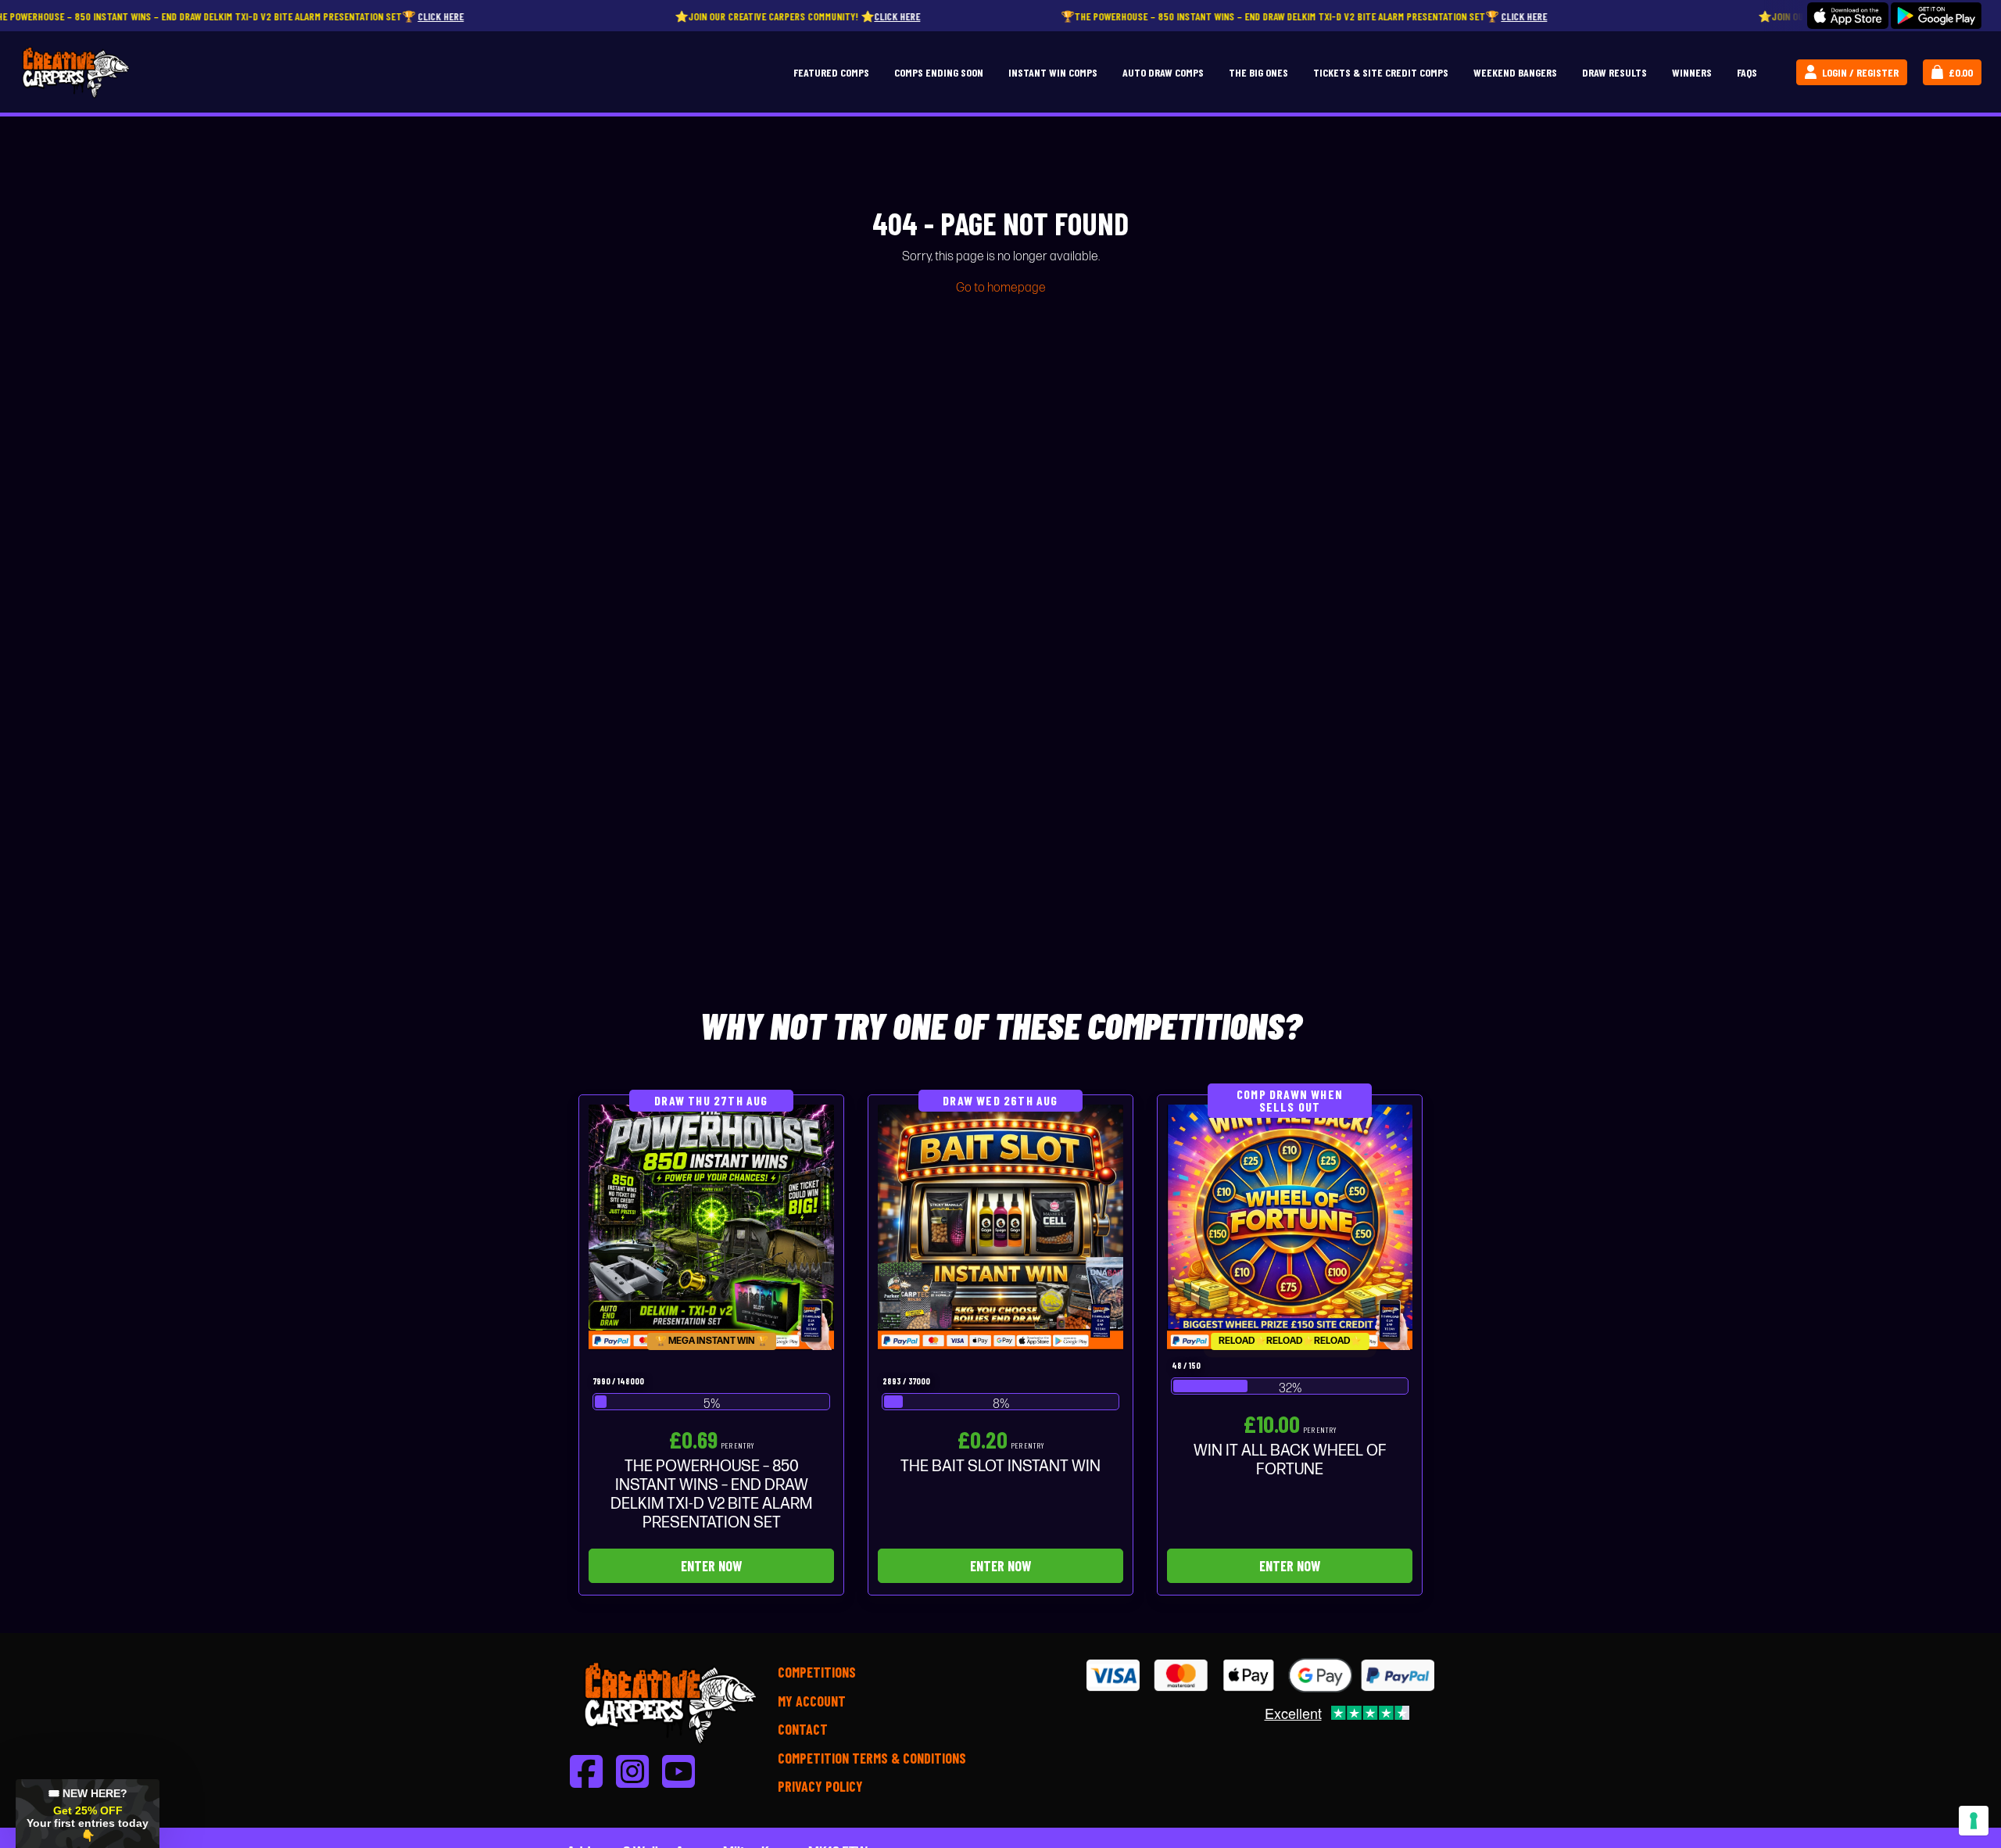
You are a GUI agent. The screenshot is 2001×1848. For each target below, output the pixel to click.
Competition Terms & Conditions (872, 1758)
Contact (803, 1729)
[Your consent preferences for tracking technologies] (1974, 1821)
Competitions (817, 1672)
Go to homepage (1001, 288)
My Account (812, 1701)
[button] (88, 1814)
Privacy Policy (820, 1786)
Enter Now (711, 1566)
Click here (320, 16)
